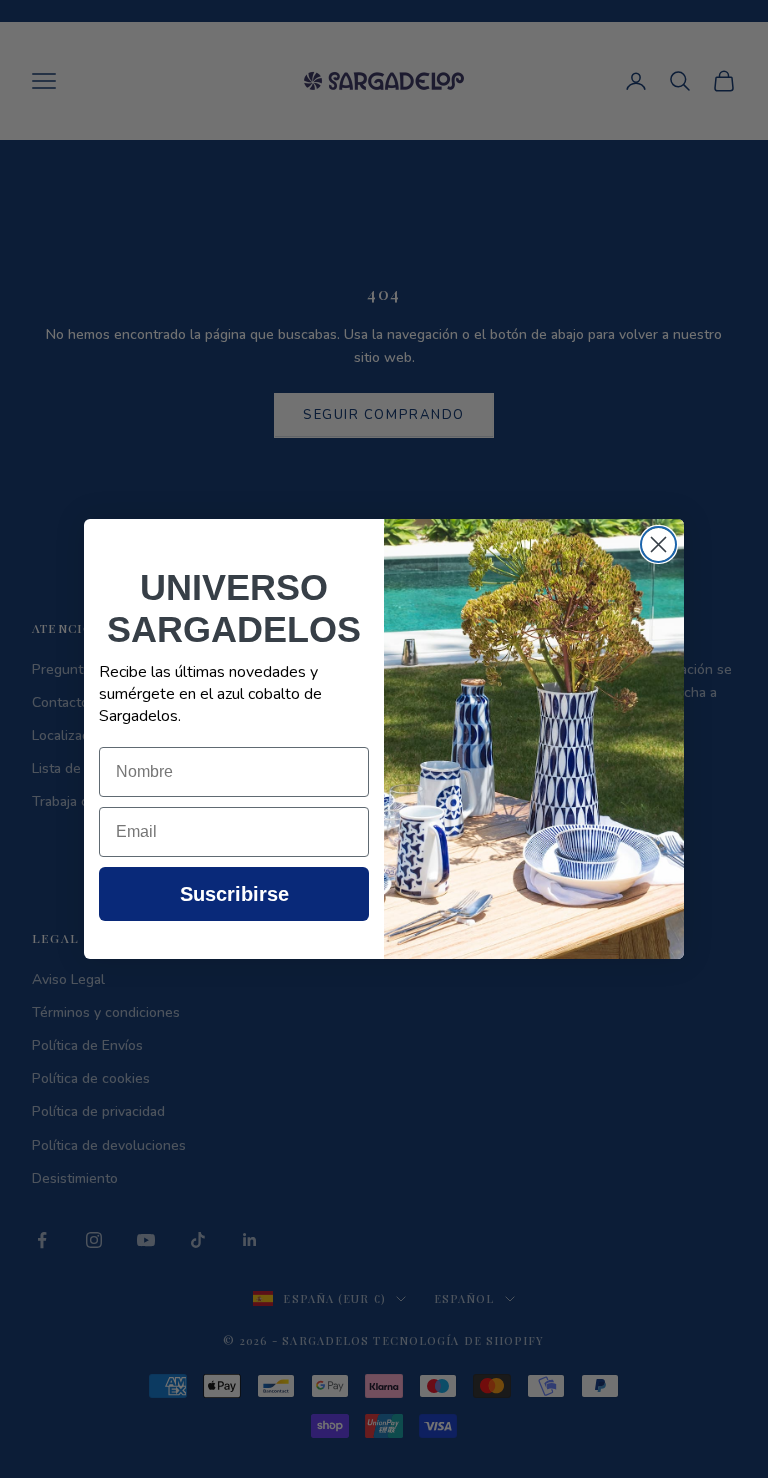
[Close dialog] (658, 544)
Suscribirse (234, 894)
